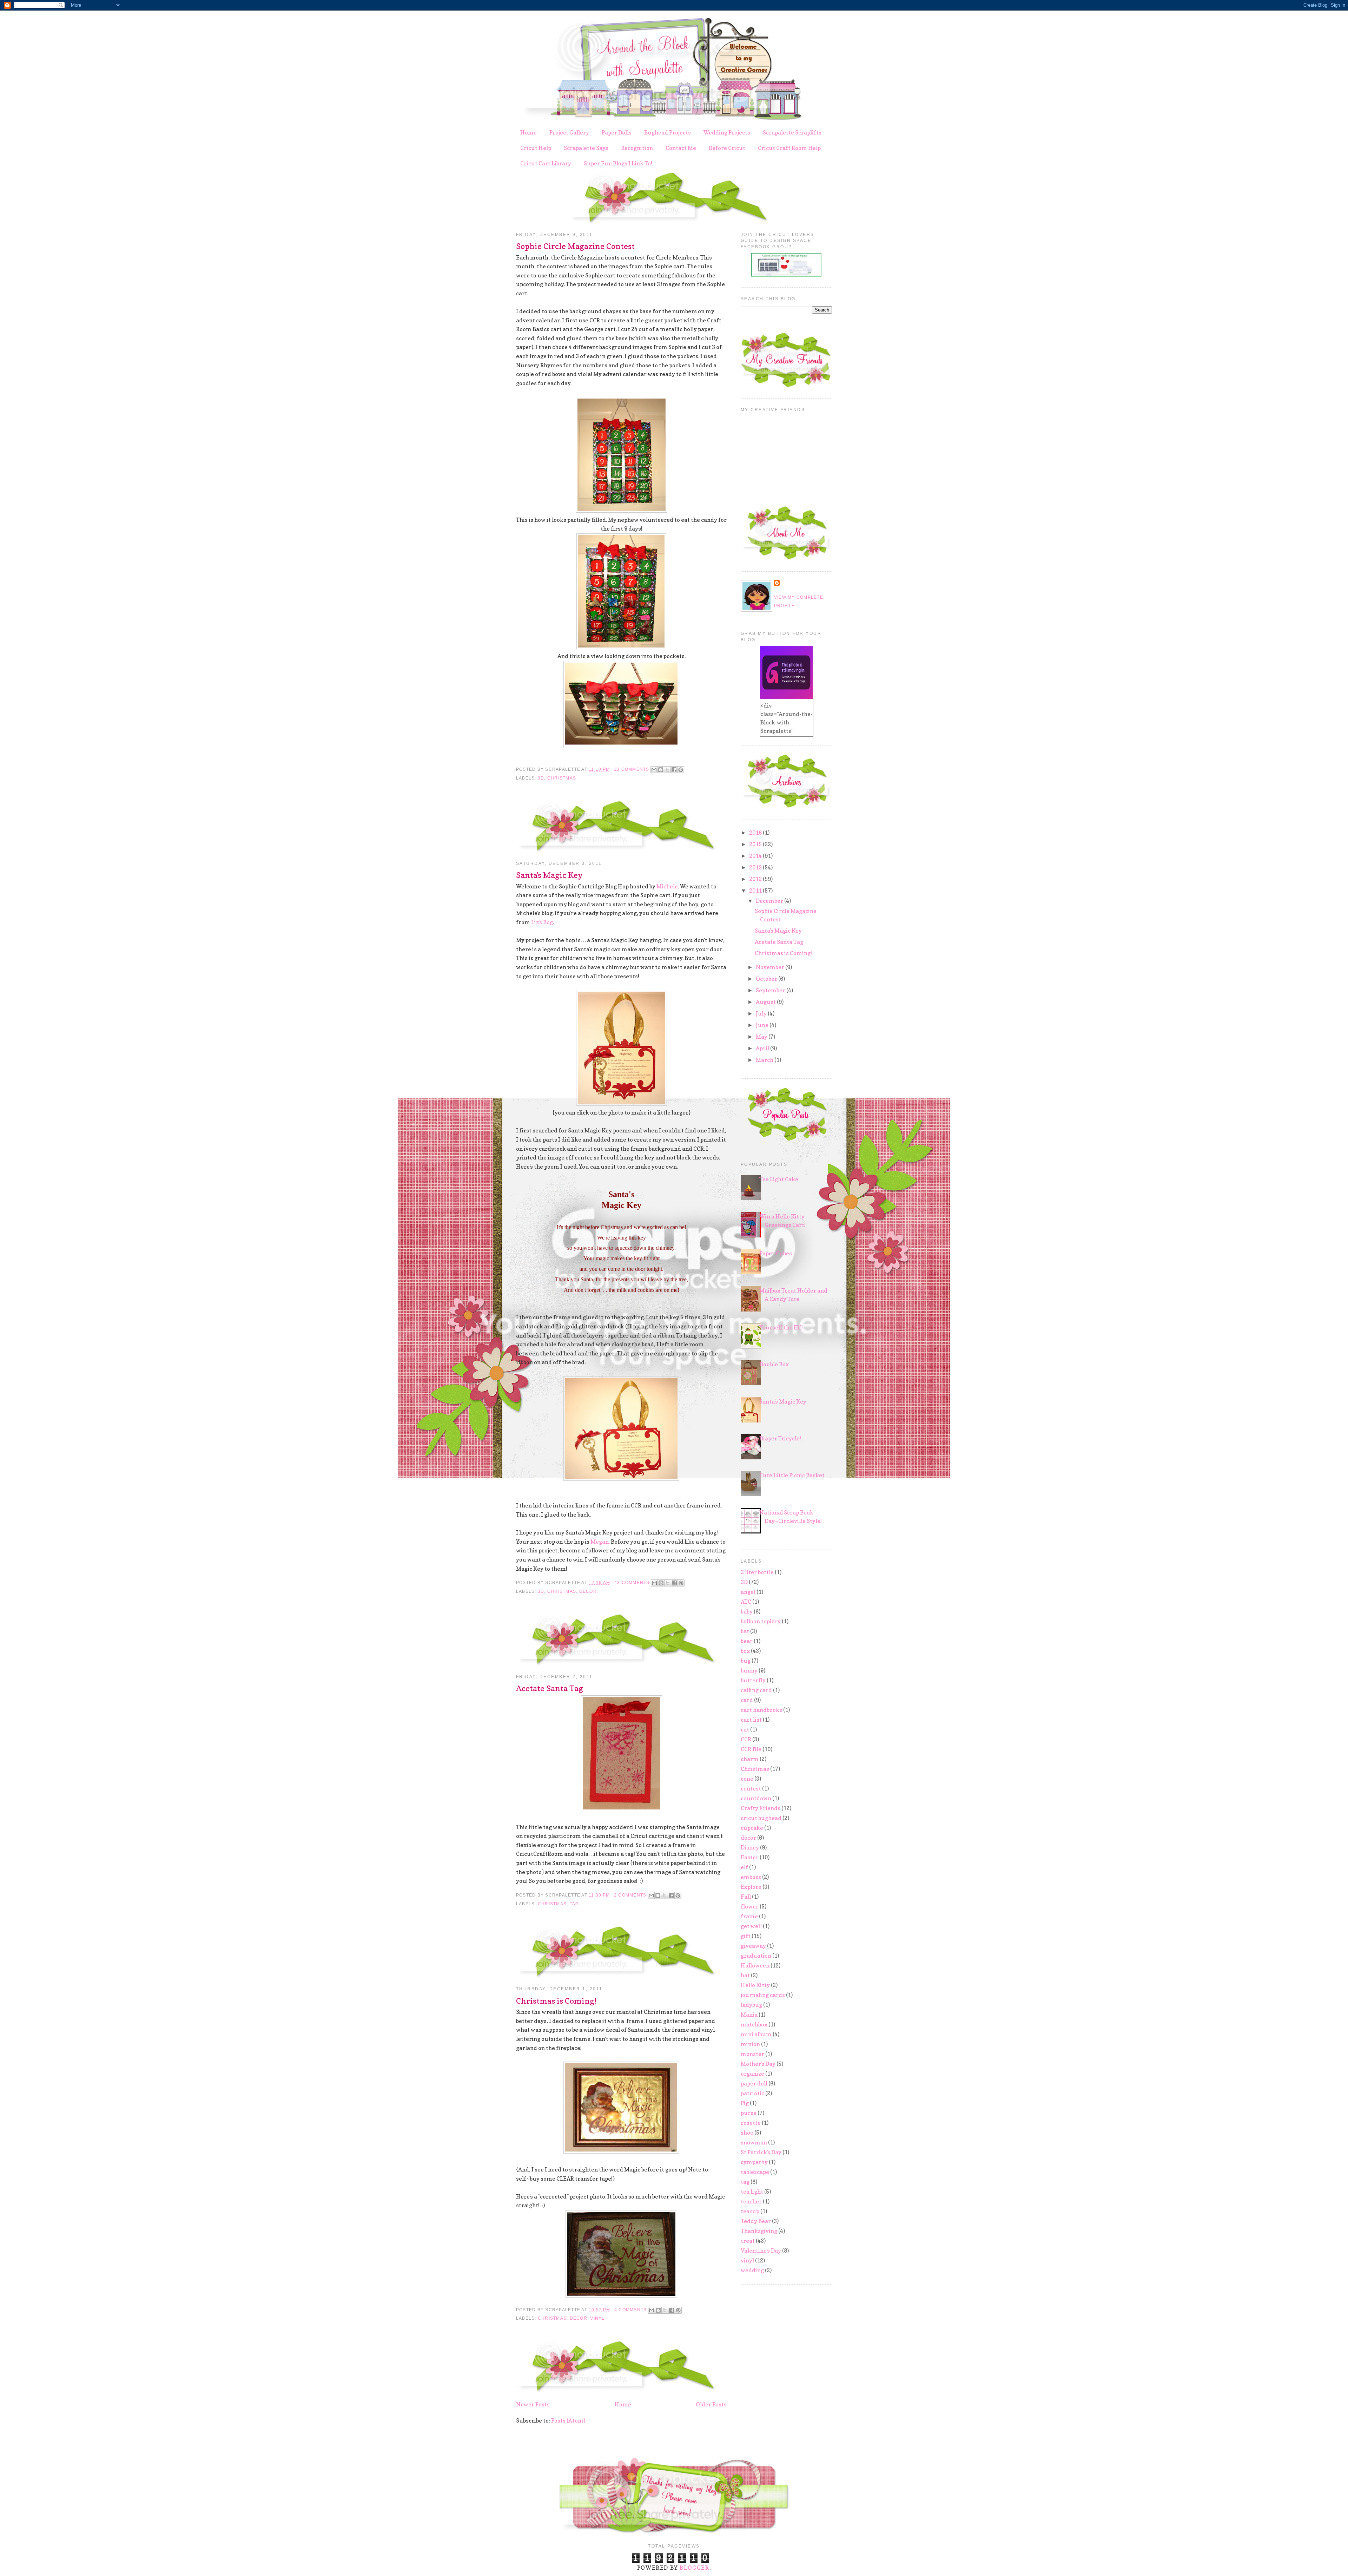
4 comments (630, 2310)
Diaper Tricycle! (780, 1438)
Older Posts (711, 2404)
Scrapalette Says (586, 148)
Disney (750, 1847)
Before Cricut (727, 148)
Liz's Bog (542, 922)
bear (747, 1641)
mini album (756, 2034)
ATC (746, 1602)
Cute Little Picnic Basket (792, 1475)
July (762, 1013)
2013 (756, 867)
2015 (756, 844)
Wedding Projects (727, 132)
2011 (756, 891)
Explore (751, 1887)
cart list (751, 1720)
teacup (750, 2211)
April (763, 1048)
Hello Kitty (755, 1985)
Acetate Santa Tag (550, 1688)
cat (745, 1729)
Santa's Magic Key (549, 875)
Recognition (637, 148)
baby (747, 1611)
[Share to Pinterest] (681, 770)
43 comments (632, 1583)
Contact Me (681, 148)
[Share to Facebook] (674, 770)
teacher (751, 2201)
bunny (749, 1670)
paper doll (754, 2083)
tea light (752, 2191)
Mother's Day (758, 2064)
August (766, 1002)
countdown (756, 1798)
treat (748, 2241)
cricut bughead (761, 1818)
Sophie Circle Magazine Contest (575, 246)
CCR (746, 1739)
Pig (745, 2103)
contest (751, 1788)
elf (744, 1867)
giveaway (753, 1946)
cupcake (752, 1828)
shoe (747, 2133)
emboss (751, 1877)
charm (750, 1759)
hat (745, 1975)
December (770, 901)
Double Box (774, 1364)
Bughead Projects (668, 132)
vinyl (597, 2318)
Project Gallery (569, 132)
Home (528, 132)
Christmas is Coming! (556, 2001)
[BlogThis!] (661, 770)
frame (749, 1916)
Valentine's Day (761, 2250)
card (747, 1700)
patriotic (752, 2093)
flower (750, 1906)
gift (746, 1936)
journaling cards (763, 1995)
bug (746, 1661)
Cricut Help (536, 148)
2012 (756, 879)
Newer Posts (533, 2404)
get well (751, 1926)
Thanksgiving (759, 2231)
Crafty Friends (761, 1808)
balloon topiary (761, 1621)
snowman (754, 2142)
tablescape (755, 2172)
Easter (750, 1857)
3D (541, 778)
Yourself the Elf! (781, 1327)
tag (574, 1904)
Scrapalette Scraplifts (792, 132)
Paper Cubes (776, 1253)
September (771, 990)
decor (588, 1591)
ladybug (751, 2005)
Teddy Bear (756, 2221)
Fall (746, 1897)
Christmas (562, 778)
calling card (756, 1690)
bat (745, 1631)
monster (752, 2054)
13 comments (632, 769)
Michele (667, 886)
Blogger (694, 2568)
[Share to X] (667, 770)
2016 (756, 833)
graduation (756, 1956)
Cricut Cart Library (546, 163)
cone (747, 1779)
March (765, 1060)
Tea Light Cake (779, 1179)
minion (750, 2044)
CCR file (751, 1749)
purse (749, 2113)
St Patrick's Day (761, 2152)
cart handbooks (761, 1710)
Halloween (755, 1965)
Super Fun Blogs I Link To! (618, 163)
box (745, 1651)
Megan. (600, 1542)
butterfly (753, 1680)
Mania (749, 2015)
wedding (752, 2270)
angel (748, 1592)
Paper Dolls (617, 132)
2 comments (630, 1895)
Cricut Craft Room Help (789, 148)
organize (752, 2074)
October (767, 979)
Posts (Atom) (568, 2420)
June (763, 1025)
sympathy (754, 2162)
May (762, 1037)
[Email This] (654, 770)
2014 (756, 856)
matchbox (754, 2024)
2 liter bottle (757, 1572)
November (771, 967)
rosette (751, 2123)
